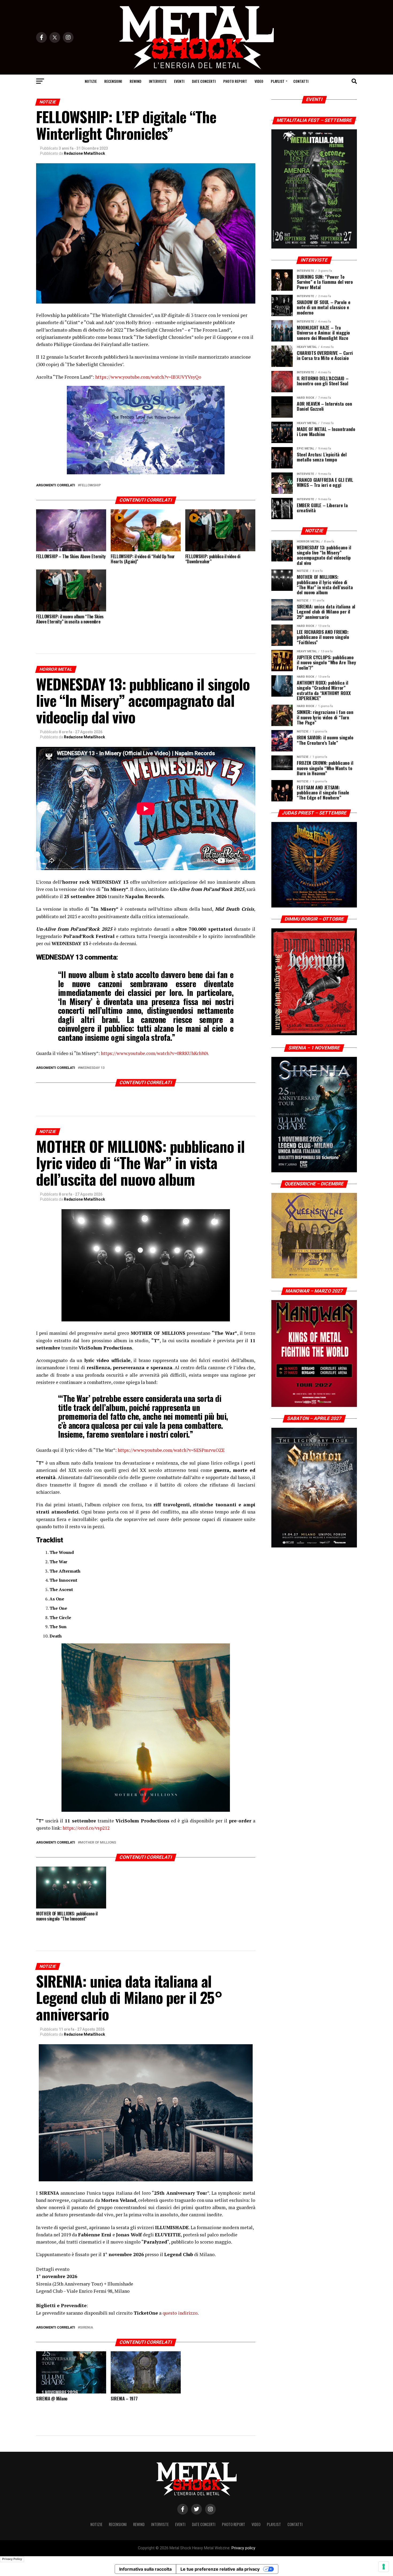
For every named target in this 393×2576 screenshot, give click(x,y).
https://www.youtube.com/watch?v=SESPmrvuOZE (171, 1450)
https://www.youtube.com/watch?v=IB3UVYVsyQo (148, 377)
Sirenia (86, 2328)
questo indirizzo (180, 2313)
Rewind (136, 81)
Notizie (91, 81)
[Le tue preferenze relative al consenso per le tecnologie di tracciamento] (384, 2567)
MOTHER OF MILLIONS (98, 1843)
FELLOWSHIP (90, 485)
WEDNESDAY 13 (92, 1068)
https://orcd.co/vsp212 (86, 1828)
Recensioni (113, 81)
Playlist (278, 81)
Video (259, 81)
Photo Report (235, 81)
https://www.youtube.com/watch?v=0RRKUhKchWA (155, 1053)
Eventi (179, 81)
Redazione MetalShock (84, 153)
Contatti (301, 81)
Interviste (158, 81)
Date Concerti (204, 81)
